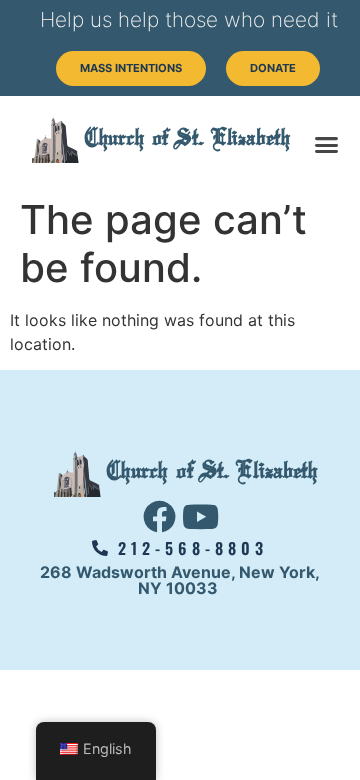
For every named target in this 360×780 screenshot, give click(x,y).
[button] (327, 145)
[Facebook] (160, 517)
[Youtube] (201, 517)
